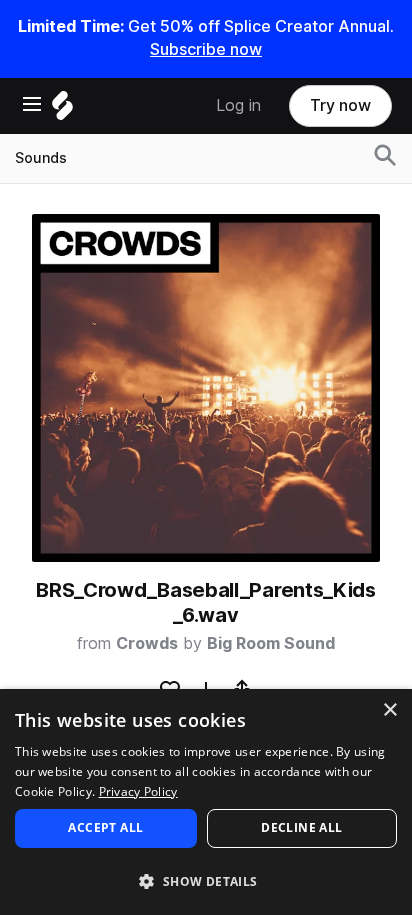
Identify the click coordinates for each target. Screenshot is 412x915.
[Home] (62, 110)
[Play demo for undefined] (206, 388)
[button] (206, 880)
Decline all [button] (301, 827)
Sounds (41, 158)
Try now (340, 105)
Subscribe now (206, 49)
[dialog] (206, 802)
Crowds (147, 643)
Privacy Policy (138, 791)
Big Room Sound (271, 643)
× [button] (389, 710)
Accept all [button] (105, 827)
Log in (238, 105)
